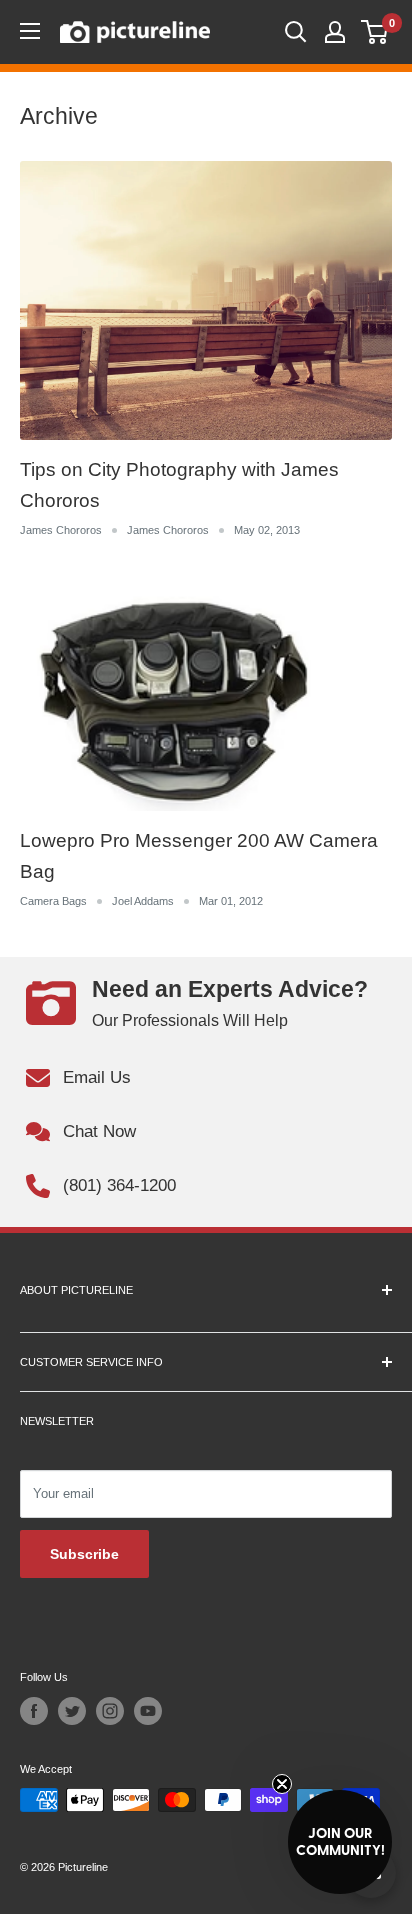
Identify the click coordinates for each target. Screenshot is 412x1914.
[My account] (335, 32)
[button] (340, 1842)
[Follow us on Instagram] (110, 1711)
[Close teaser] (282, 1784)
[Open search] (296, 32)
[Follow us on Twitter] (72, 1711)
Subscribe (84, 1554)
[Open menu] (30, 31)
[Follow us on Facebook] (34, 1711)
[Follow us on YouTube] (148, 1711)
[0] (375, 32)
